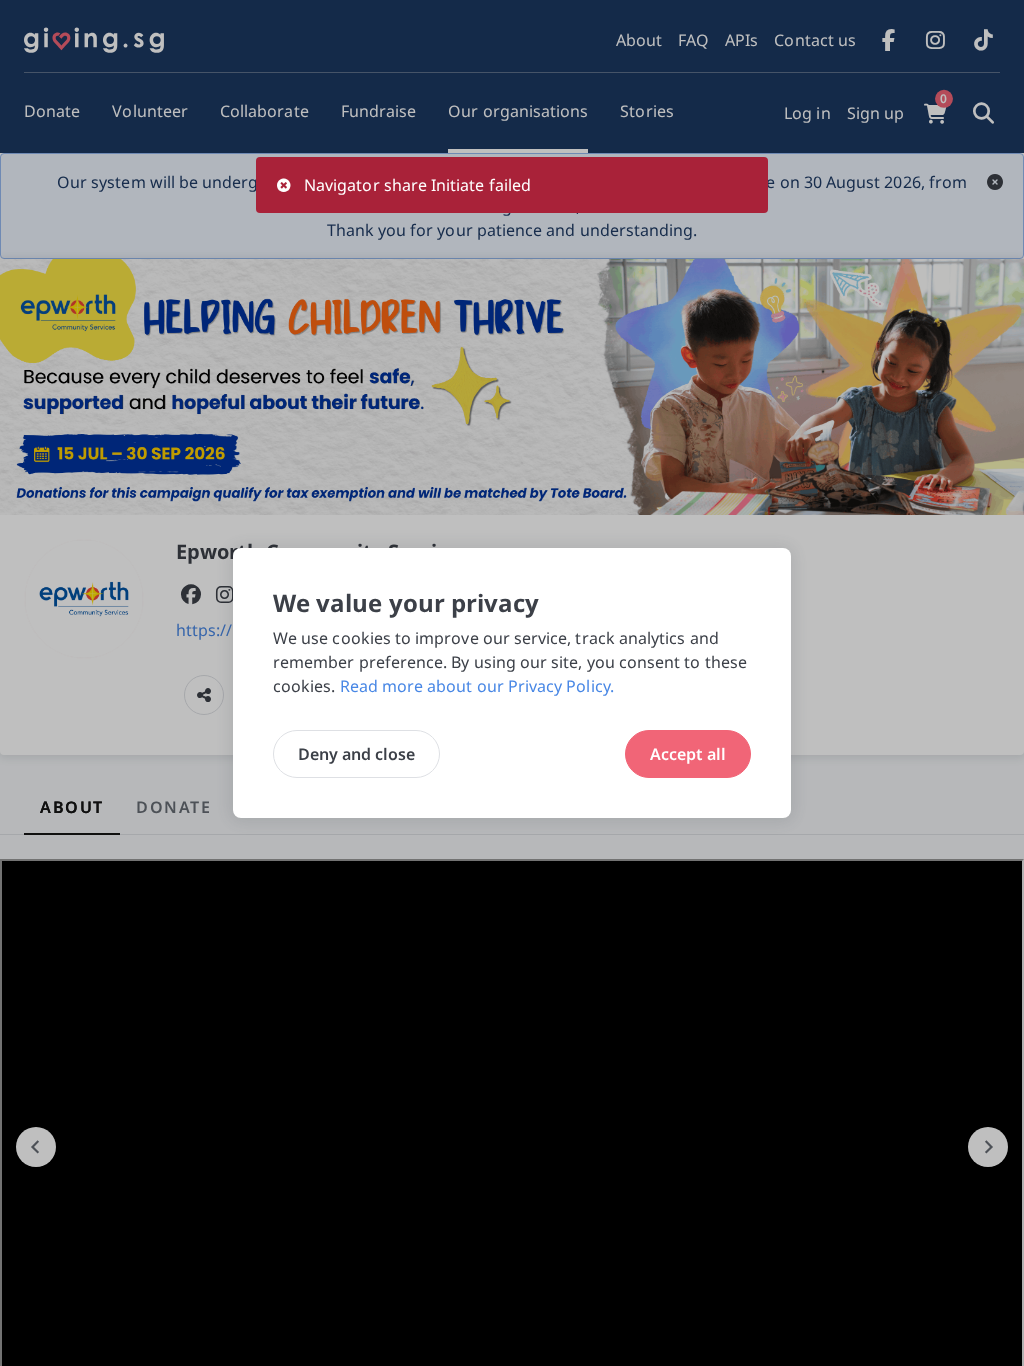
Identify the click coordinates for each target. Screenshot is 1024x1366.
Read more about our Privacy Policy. (477, 686)
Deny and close (356, 754)
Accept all (688, 754)
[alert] (512, 185)
